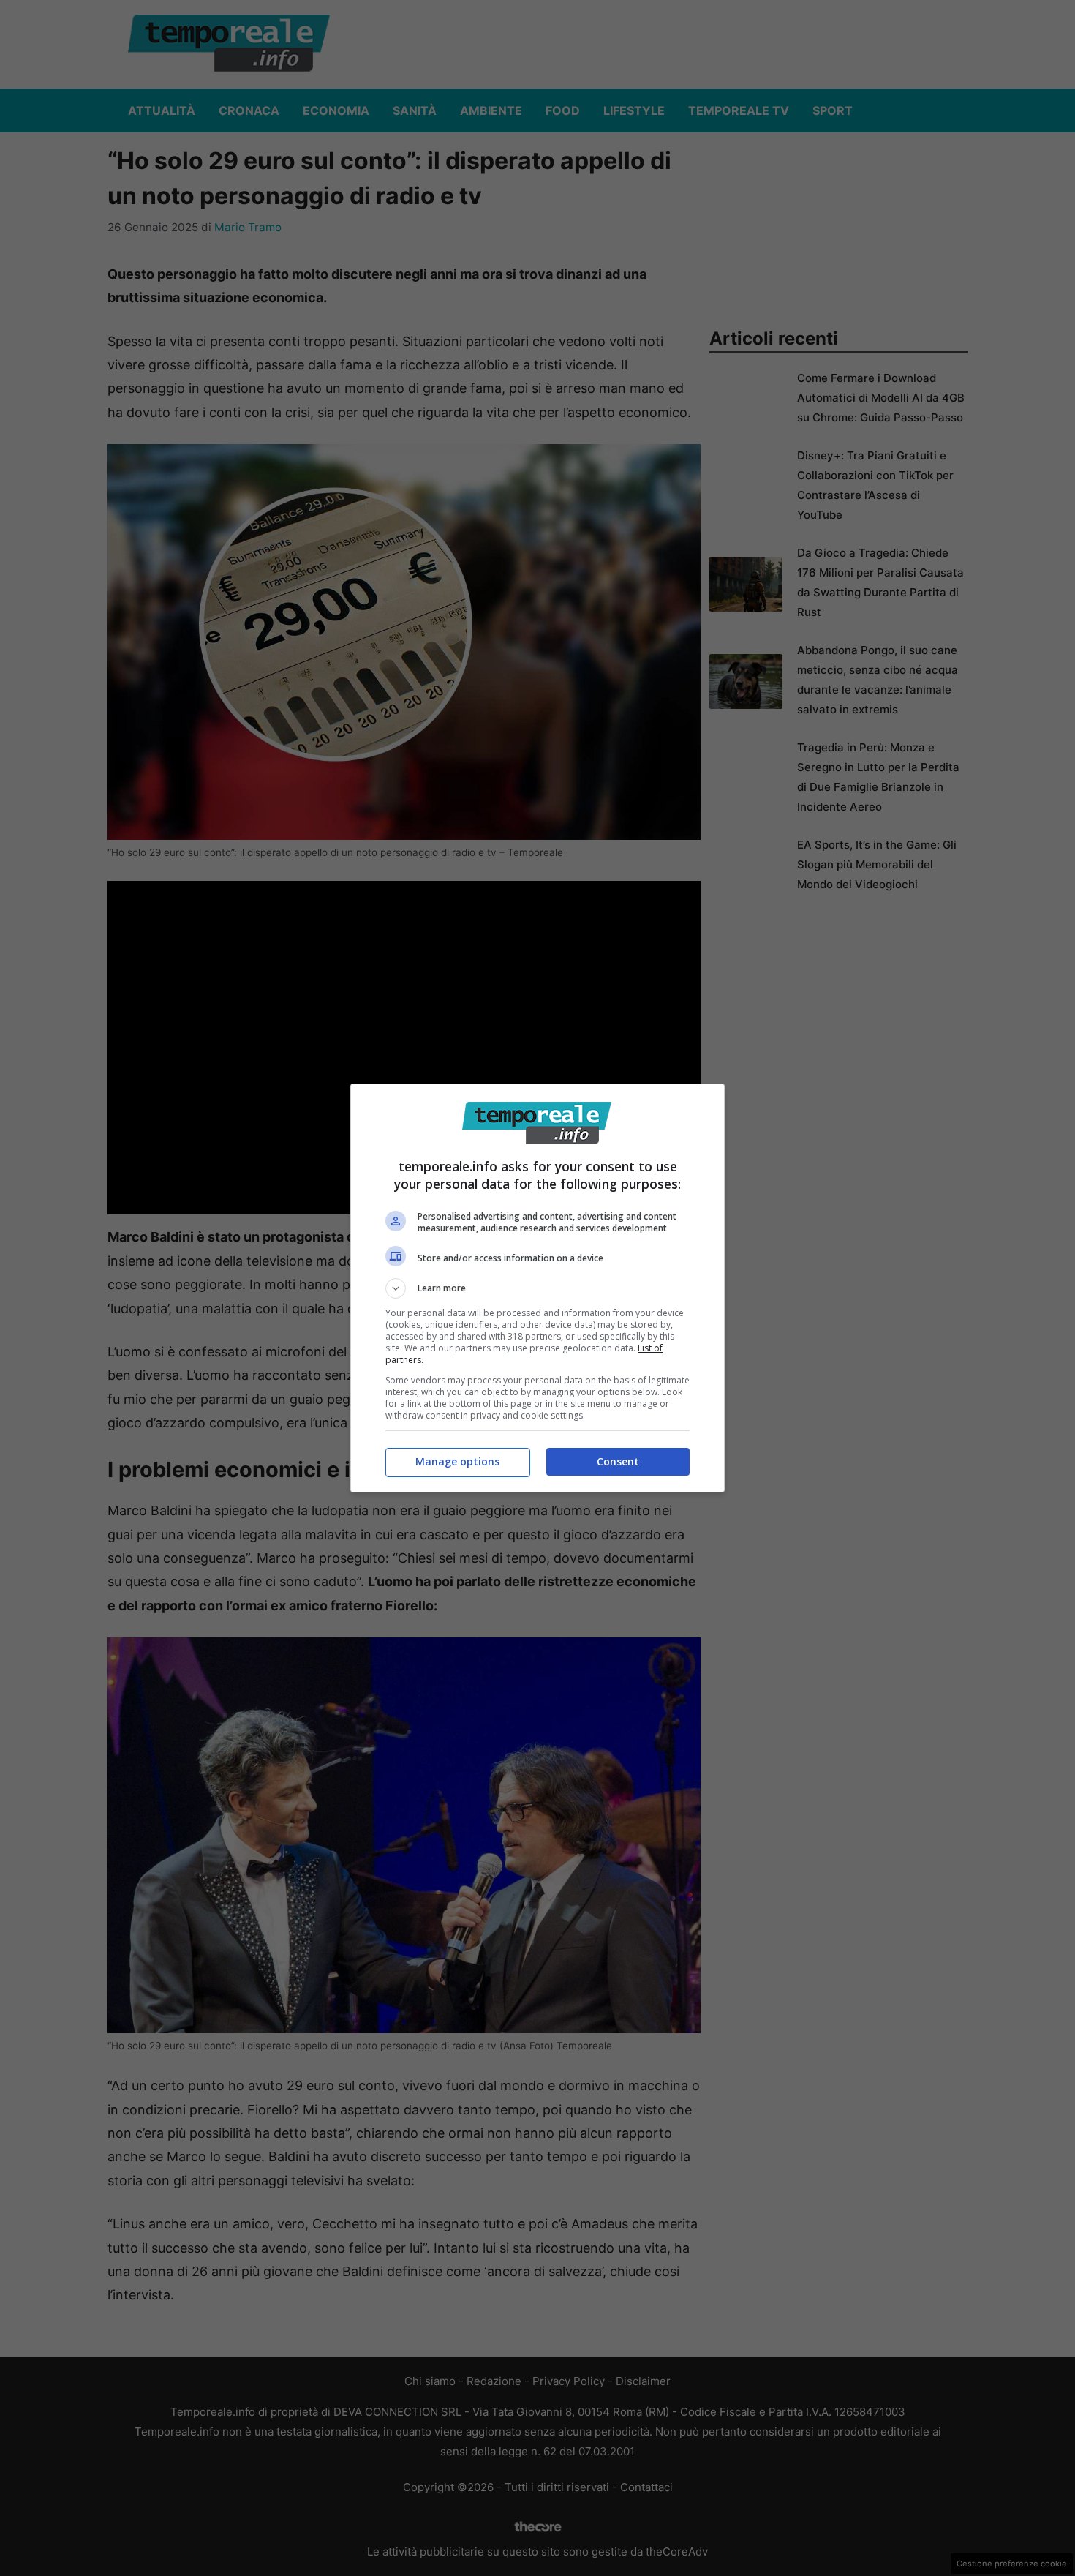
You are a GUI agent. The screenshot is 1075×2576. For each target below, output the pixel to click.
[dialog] (537, 1288)
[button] (537, 1288)
